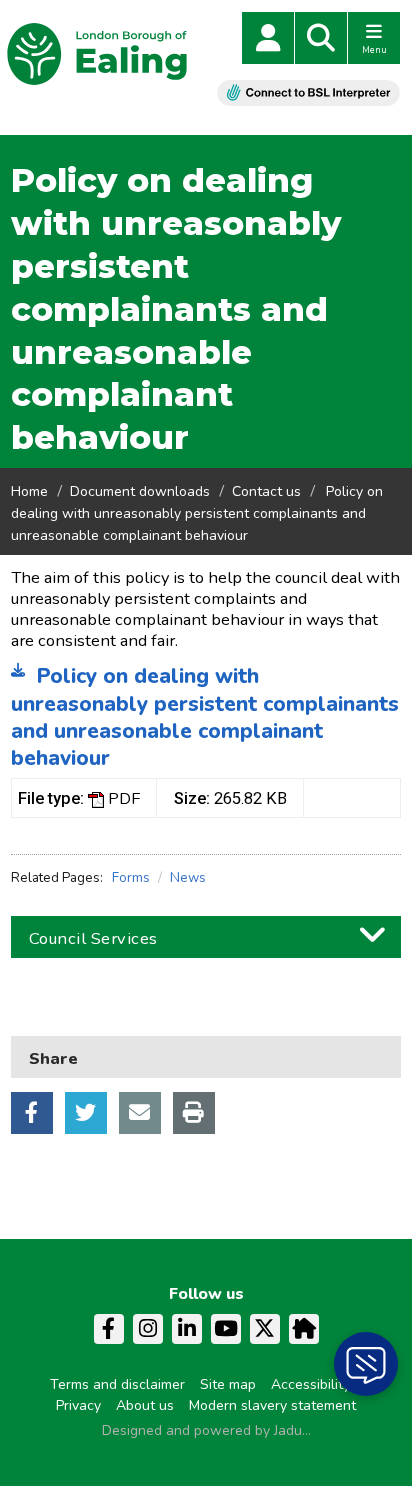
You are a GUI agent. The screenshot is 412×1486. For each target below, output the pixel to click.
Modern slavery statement (272, 1405)
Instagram (148, 1329)
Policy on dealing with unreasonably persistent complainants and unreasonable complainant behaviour (205, 717)
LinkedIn (187, 1329)
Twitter (86, 1113)
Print (194, 1113)
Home (29, 491)
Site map (228, 1384)
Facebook (32, 1113)
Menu (374, 50)
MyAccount (268, 38)
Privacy (78, 1405)
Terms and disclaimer (117, 1384)
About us (145, 1405)
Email (140, 1113)
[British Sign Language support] (308, 92)
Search (321, 38)
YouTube (226, 1329)
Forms (131, 877)
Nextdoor (304, 1329)
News (188, 877)
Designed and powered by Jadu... (206, 1430)
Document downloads (140, 491)
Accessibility (310, 1384)
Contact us (266, 491)
